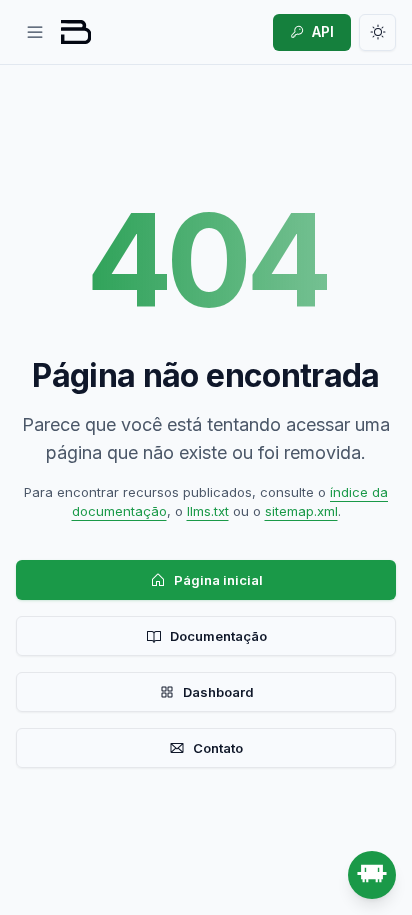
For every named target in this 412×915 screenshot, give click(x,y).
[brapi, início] (76, 32)
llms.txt (208, 511)
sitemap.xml (301, 511)
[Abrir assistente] (372, 875)
